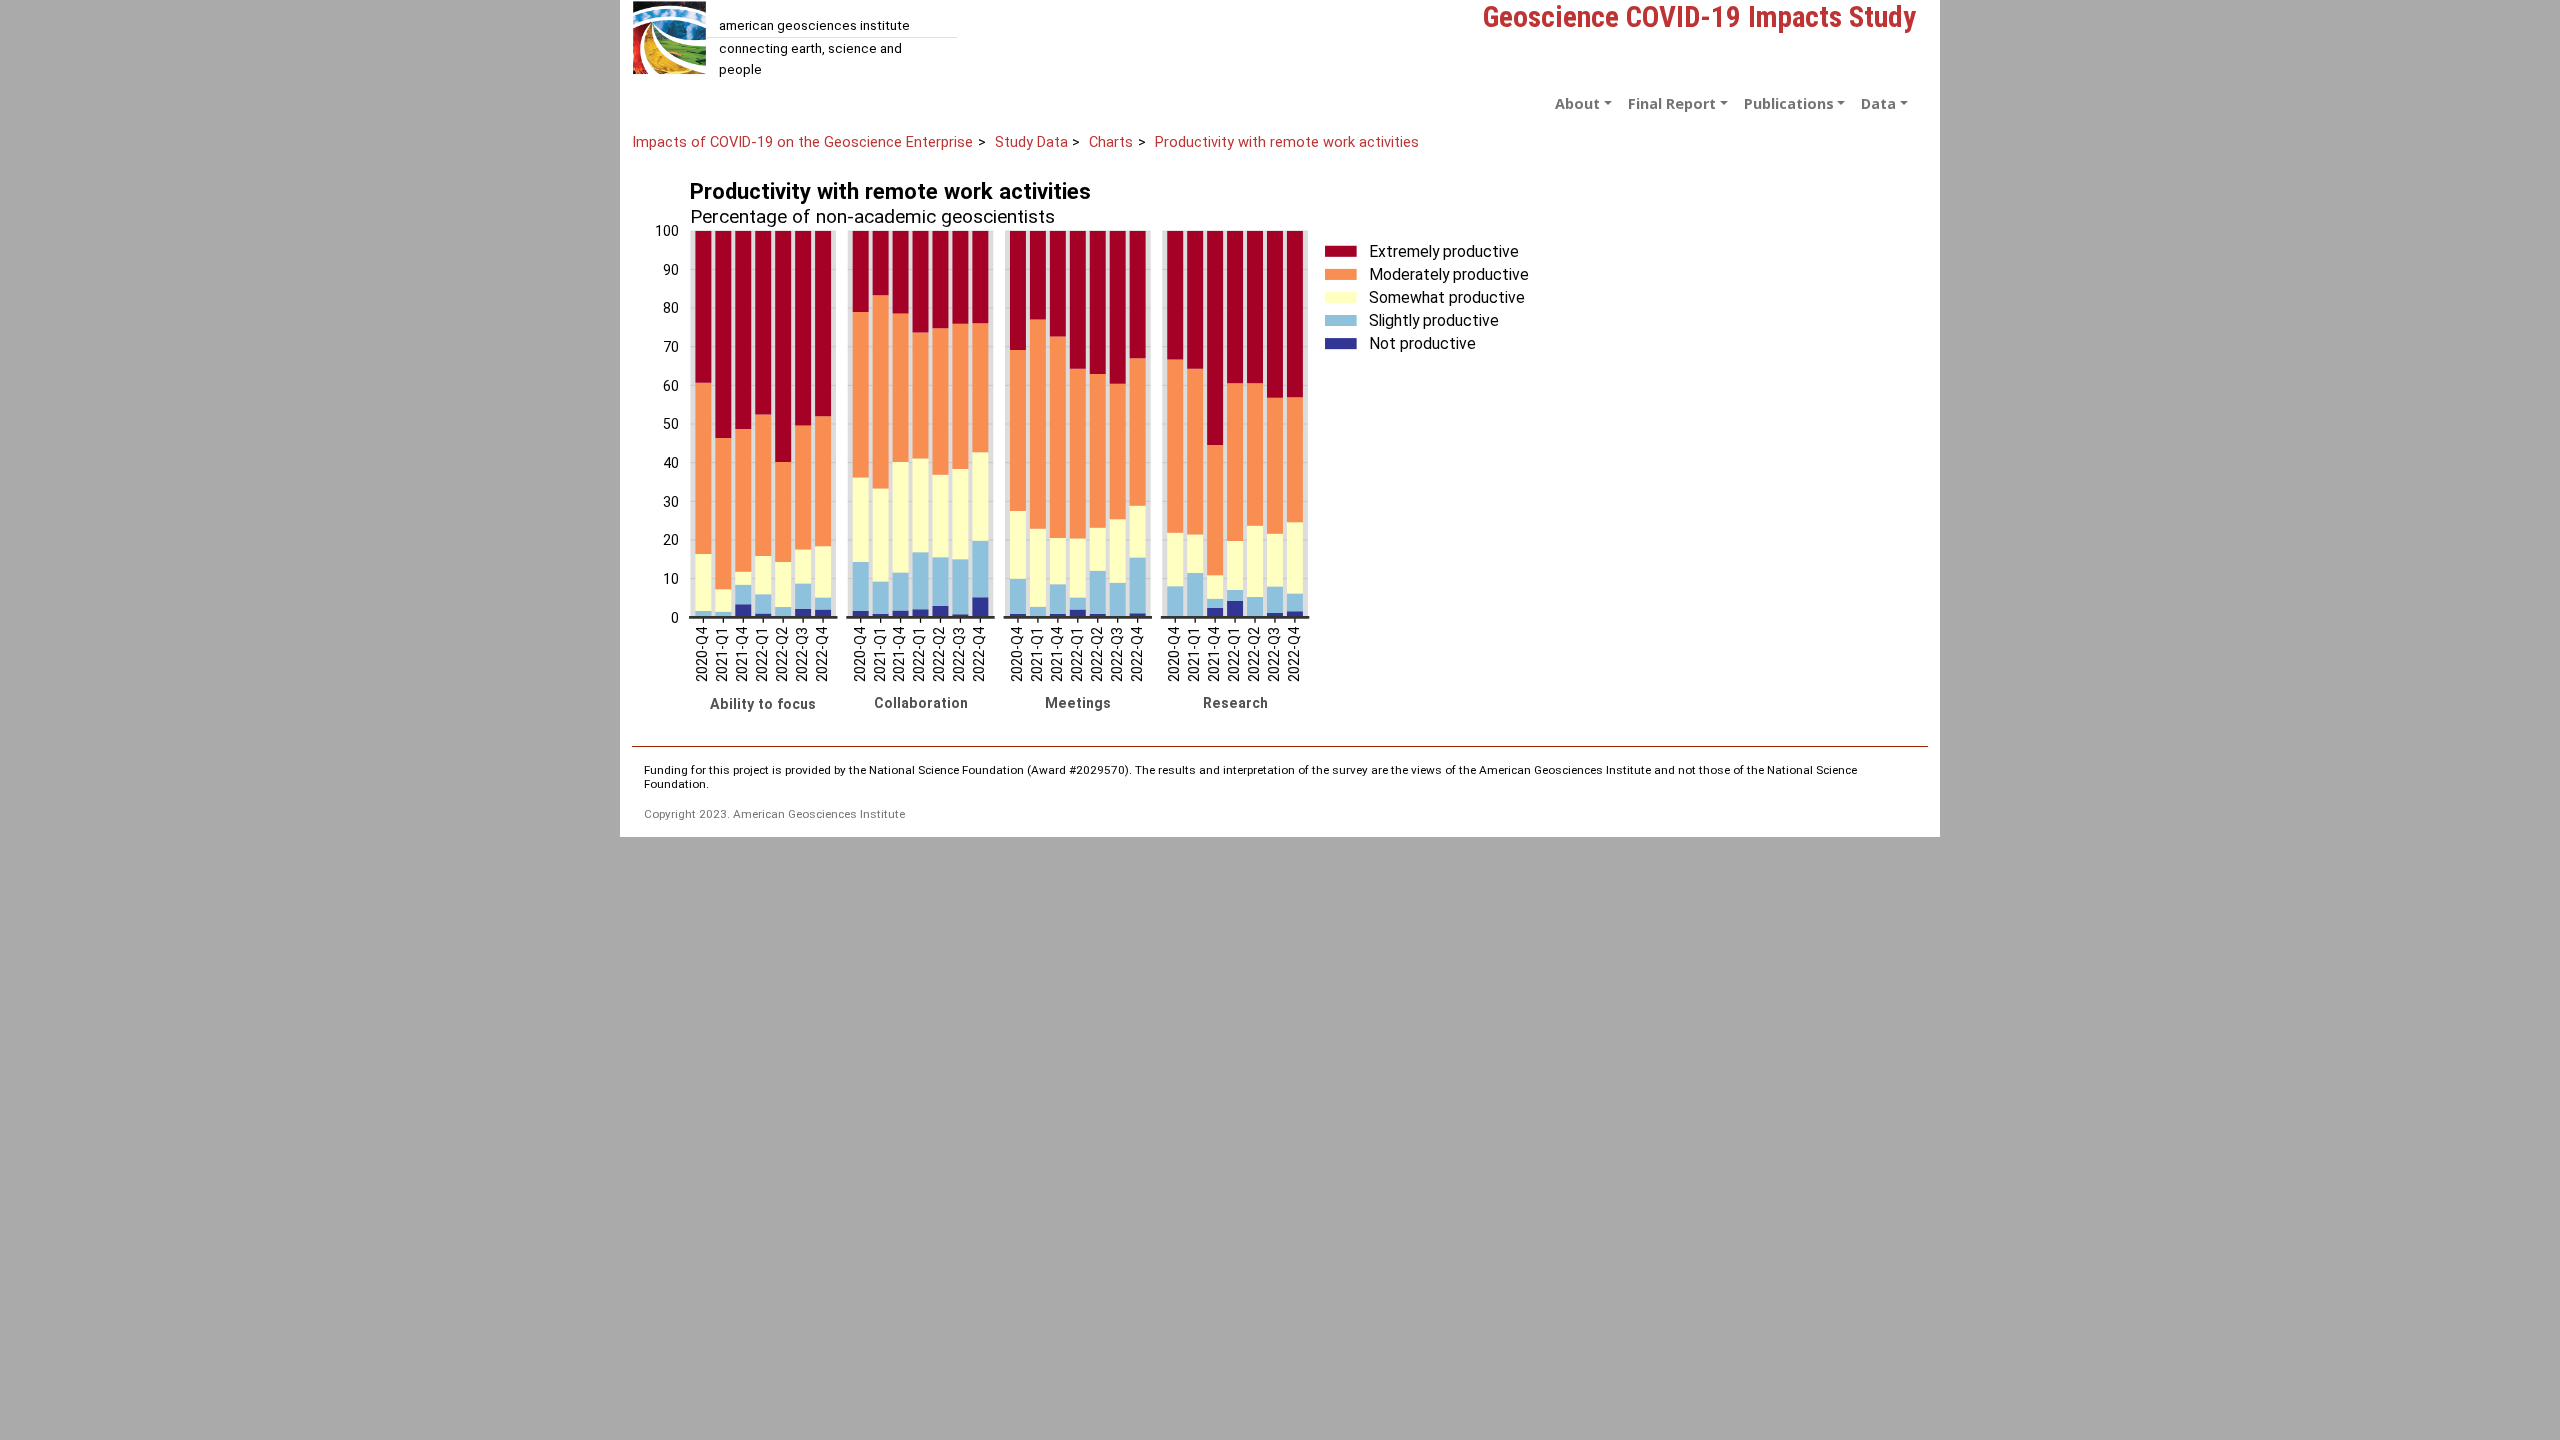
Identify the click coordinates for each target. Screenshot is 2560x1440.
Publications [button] (1789, 103)
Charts (1111, 142)
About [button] (1577, 103)
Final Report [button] (1672, 103)
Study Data (1031, 142)
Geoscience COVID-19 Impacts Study (1699, 17)
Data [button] (1878, 103)
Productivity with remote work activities (1287, 142)
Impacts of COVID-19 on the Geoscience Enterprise (802, 142)
